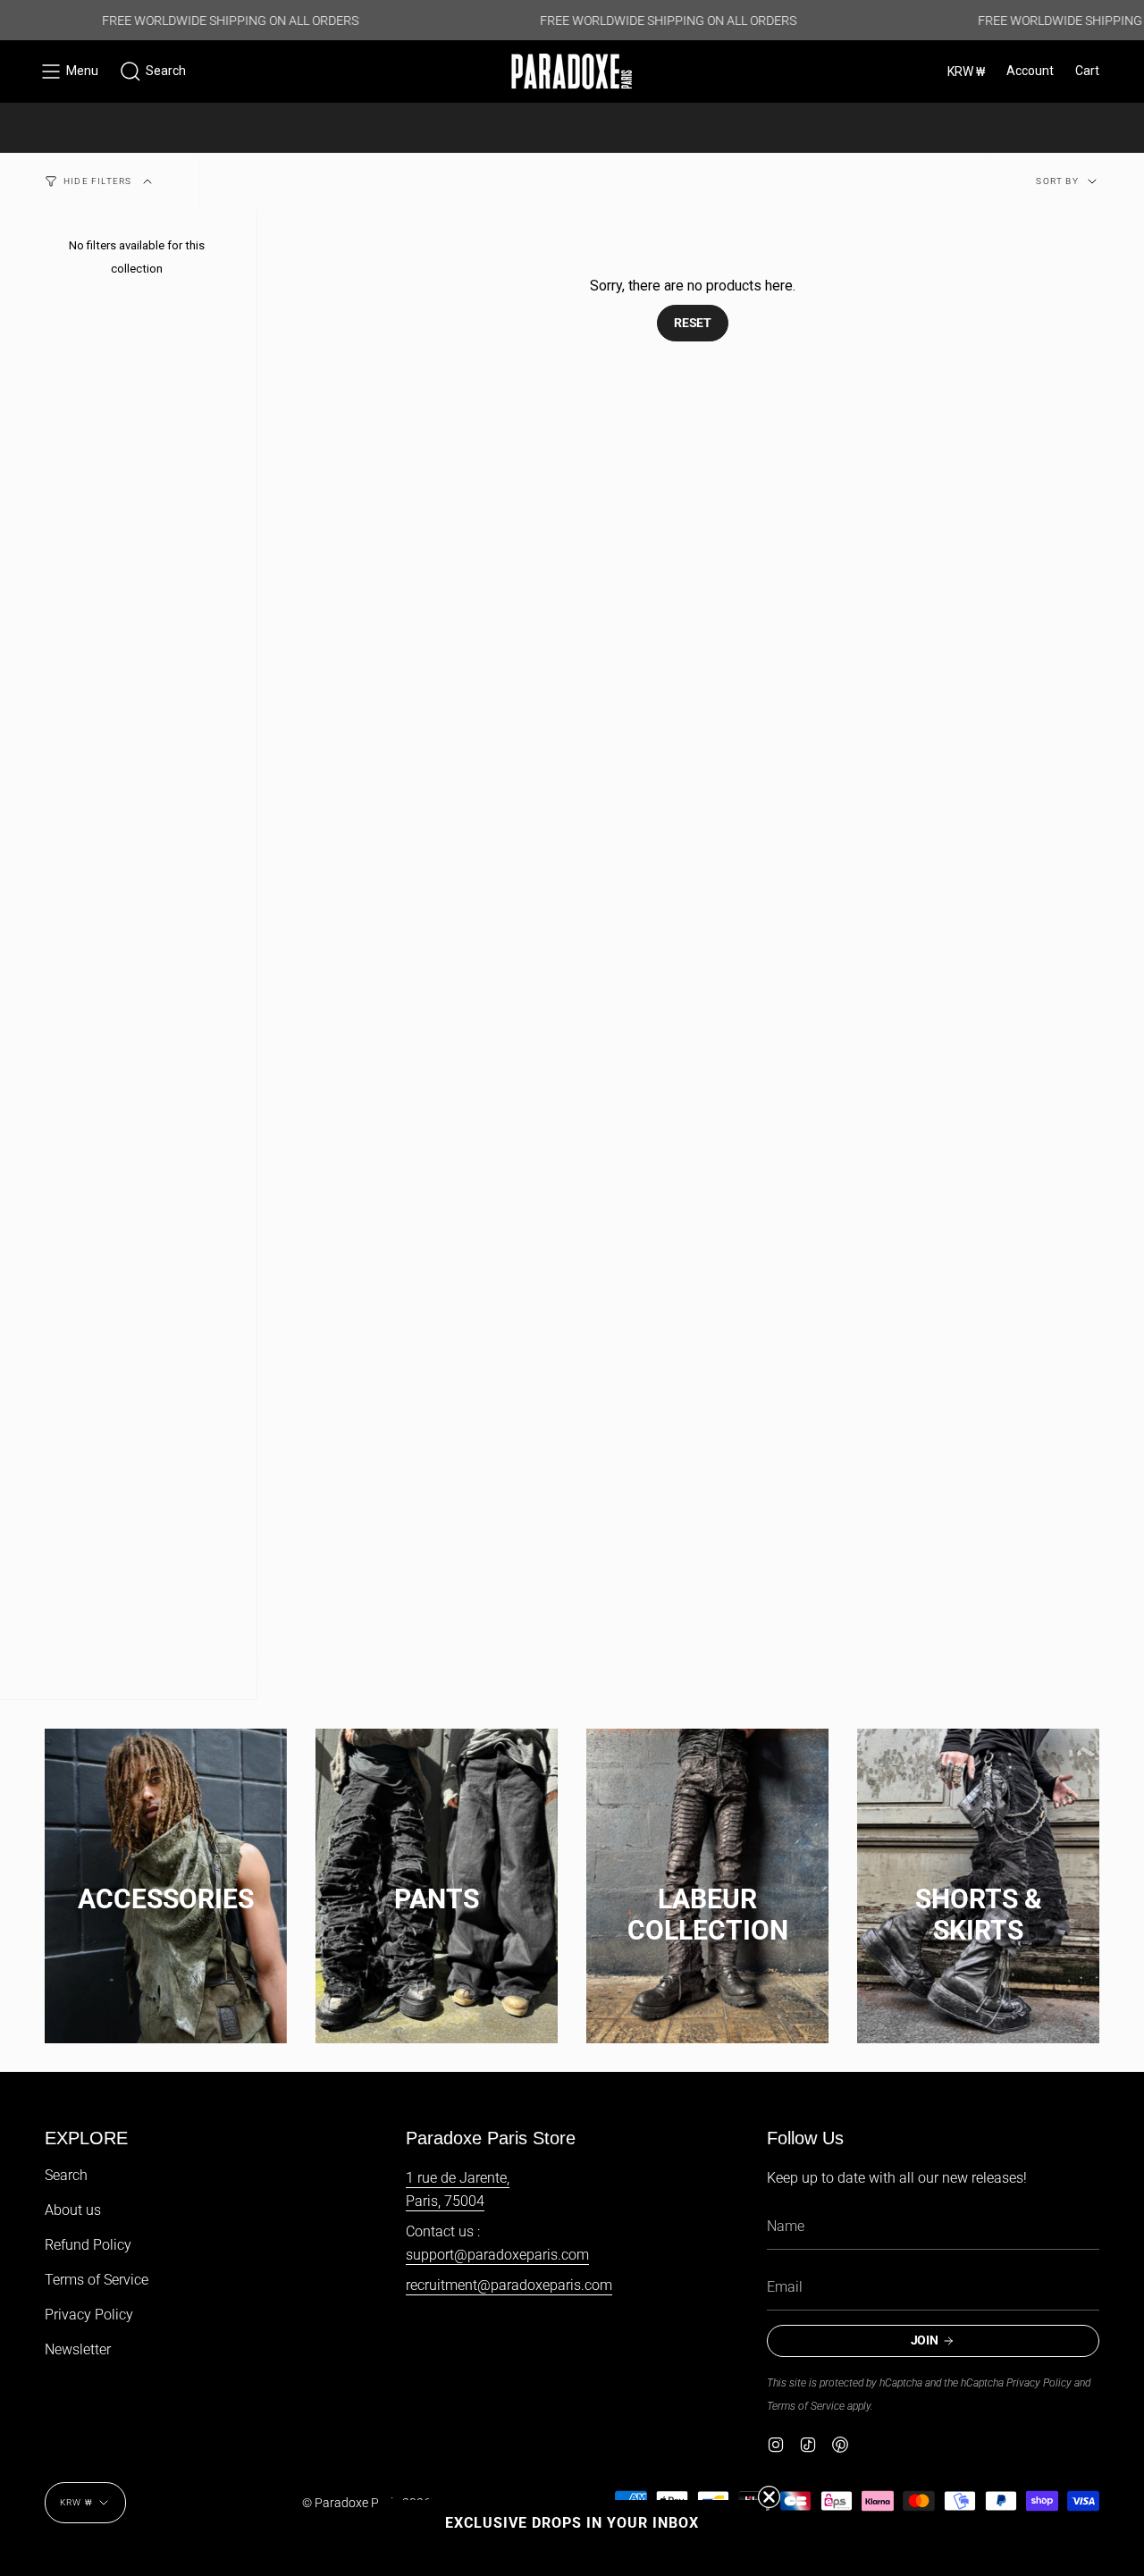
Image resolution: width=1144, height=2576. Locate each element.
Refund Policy (88, 2245)
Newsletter (78, 2349)
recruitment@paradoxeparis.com (509, 2285)
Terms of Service (97, 2280)
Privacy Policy (89, 2315)
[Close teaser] (769, 2497)
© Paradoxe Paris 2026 (366, 2503)
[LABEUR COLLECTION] (707, 1881)
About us (73, 2210)
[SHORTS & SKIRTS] (978, 1881)
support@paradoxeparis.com (497, 2255)
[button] (153, 72)
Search (66, 2175)
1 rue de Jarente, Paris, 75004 (458, 2189)
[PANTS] (437, 1881)
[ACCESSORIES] (166, 1881)
